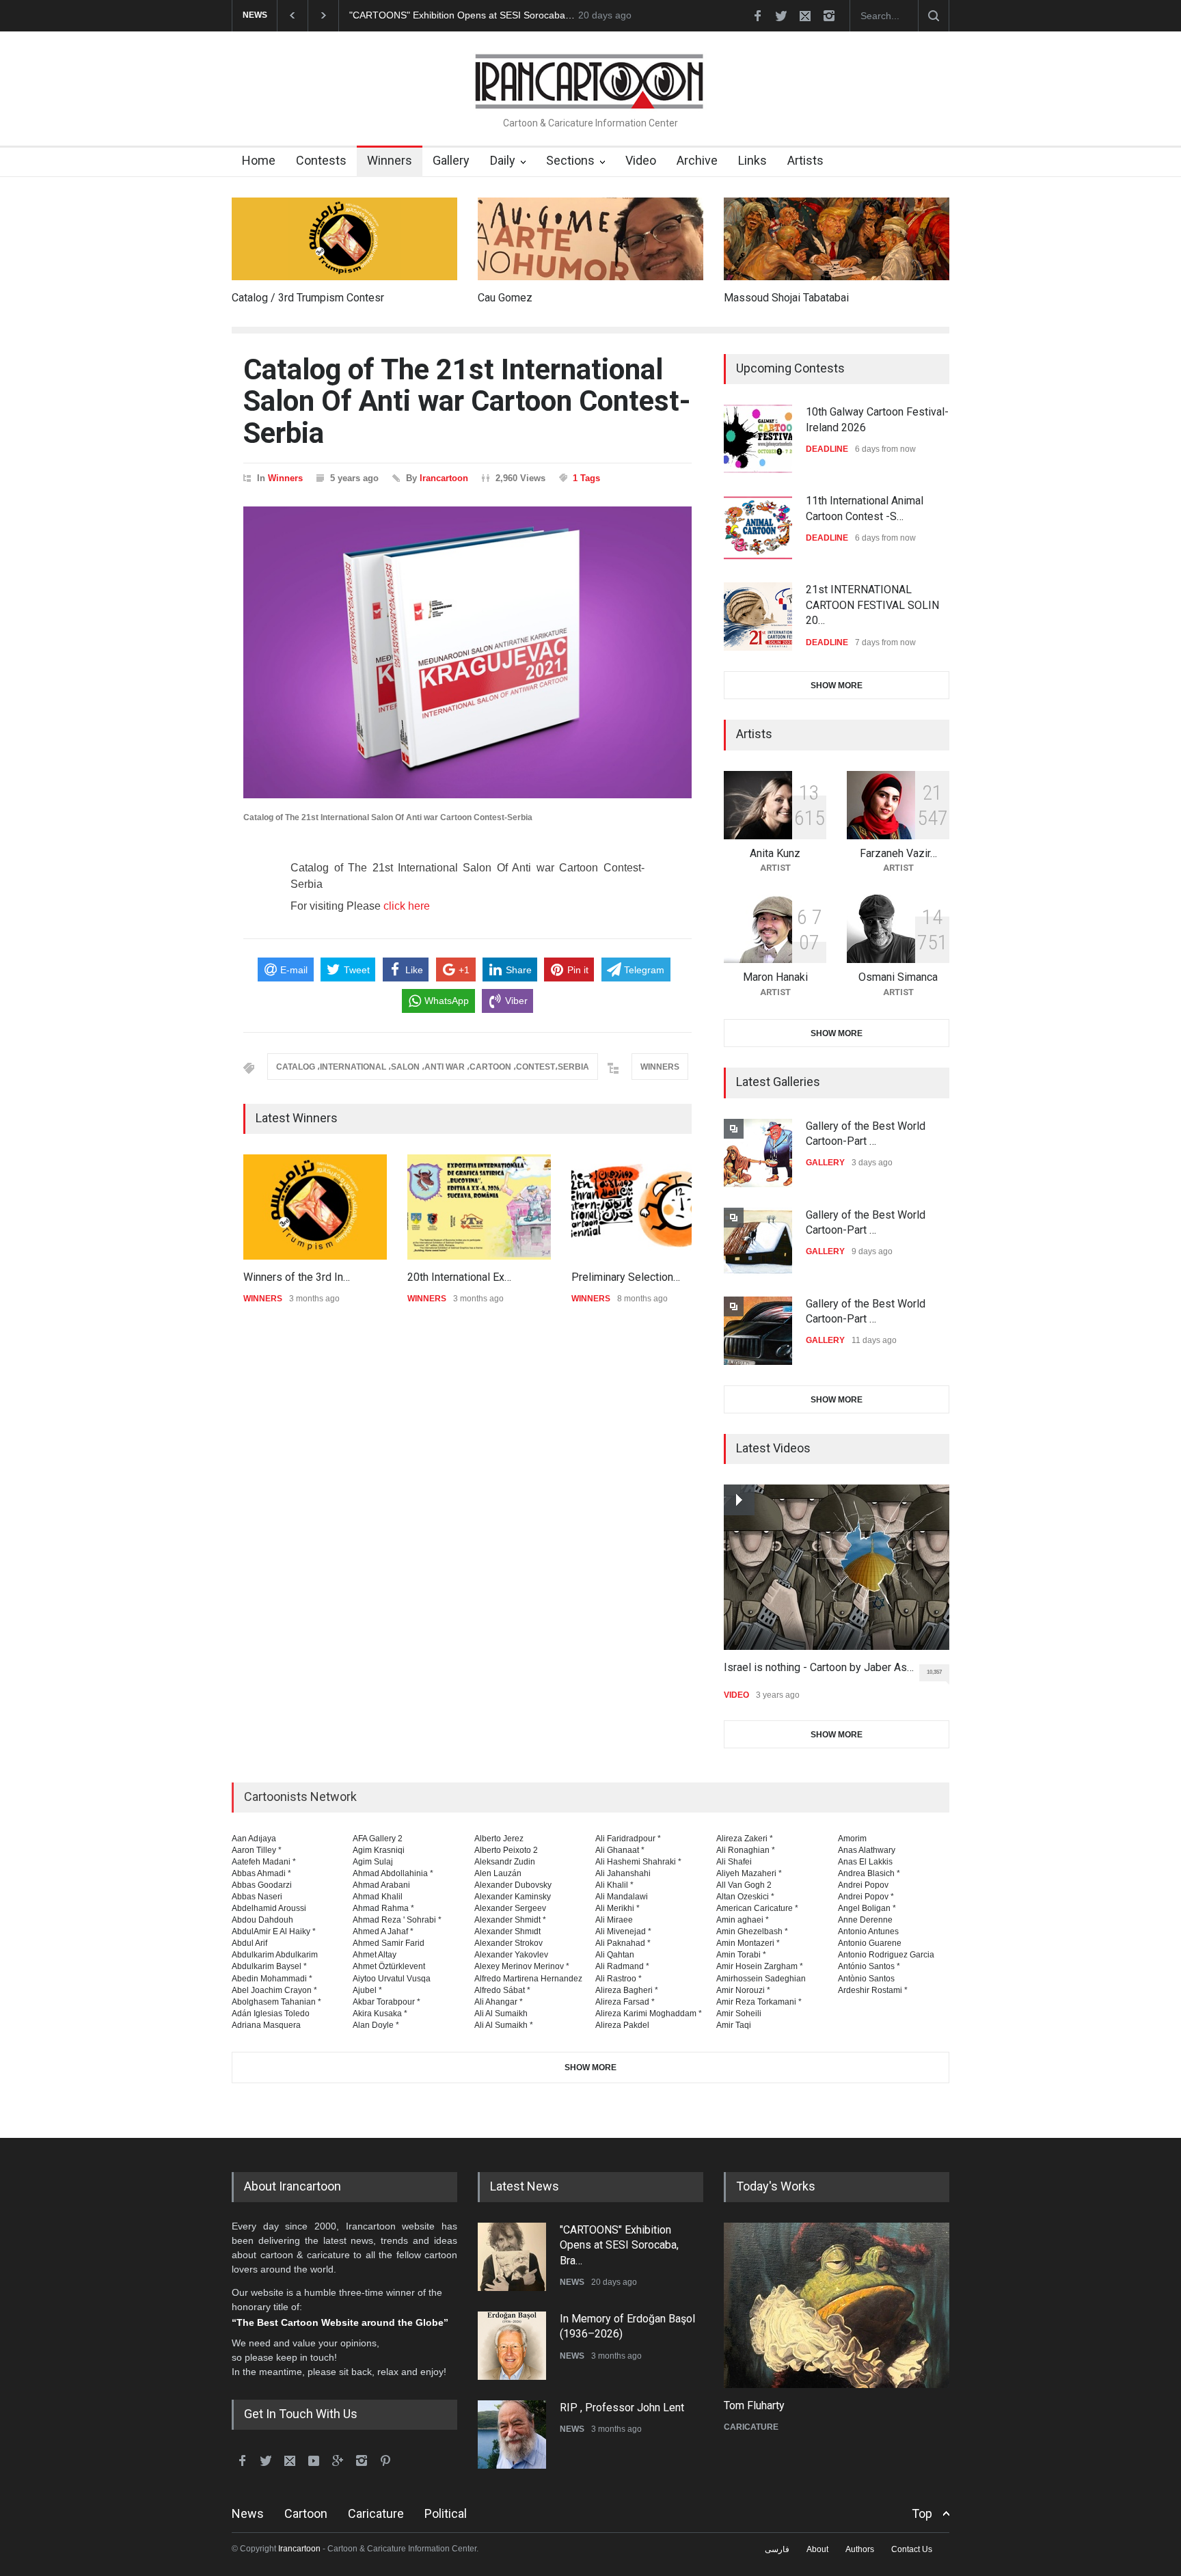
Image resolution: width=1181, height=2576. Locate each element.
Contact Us (912, 2549)
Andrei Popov (863, 1885)
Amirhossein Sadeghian (761, 1979)
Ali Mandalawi (622, 1897)
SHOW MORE (837, 686)
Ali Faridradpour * (628, 1839)
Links (752, 160)
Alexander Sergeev (510, 1908)
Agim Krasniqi (379, 1850)
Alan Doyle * (376, 2025)
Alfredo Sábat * (502, 1990)
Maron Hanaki (775, 977)
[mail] (805, 16)
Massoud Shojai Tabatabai (786, 298)
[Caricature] (837, 2305)
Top (922, 2513)
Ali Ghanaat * (620, 1850)
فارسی (777, 2549)
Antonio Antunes (868, 1931)
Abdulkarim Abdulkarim (275, 1955)
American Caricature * (757, 1908)
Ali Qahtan (615, 1955)
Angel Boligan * (867, 1908)
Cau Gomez (505, 298)
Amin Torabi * (741, 1955)
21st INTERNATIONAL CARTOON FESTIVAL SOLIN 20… (872, 605)
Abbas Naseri (257, 1897)
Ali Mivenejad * (623, 1931)
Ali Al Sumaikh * (504, 2025)
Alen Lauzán (498, 1873)
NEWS (572, 2282)
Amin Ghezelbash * (752, 1931)
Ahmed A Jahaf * (383, 1931)
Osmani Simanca (898, 977)
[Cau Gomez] (590, 239)
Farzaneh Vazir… (898, 853)
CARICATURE (751, 2427)
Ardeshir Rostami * (873, 1990)
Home (259, 160)
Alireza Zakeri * (745, 1839)
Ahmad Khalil (378, 1897)
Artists (805, 160)
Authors (860, 2549)
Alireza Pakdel (622, 2025)
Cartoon (306, 2513)
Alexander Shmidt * (510, 1920)
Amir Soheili (739, 2014)
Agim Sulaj (373, 1862)
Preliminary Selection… (626, 1277)
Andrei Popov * (866, 1897)
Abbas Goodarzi (262, 1885)
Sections (570, 160)
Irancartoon (444, 478)
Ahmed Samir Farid (389, 1943)
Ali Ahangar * (499, 2002)
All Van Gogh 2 (744, 1885)
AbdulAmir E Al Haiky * (274, 1931)
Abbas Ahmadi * (261, 1873)
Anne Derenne (865, 1920)
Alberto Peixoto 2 (506, 1850)
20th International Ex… (459, 1277)
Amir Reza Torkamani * (759, 2002)
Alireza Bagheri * (627, 1990)
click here (407, 906)
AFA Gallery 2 (378, 1839)
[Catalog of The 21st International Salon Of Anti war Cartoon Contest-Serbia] (467, 653)
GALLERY (825, 1163)
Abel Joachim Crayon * (274, 1990)
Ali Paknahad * (623, 1943)
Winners (390, 160)
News (248, 2513)
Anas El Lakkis (865, 1862)
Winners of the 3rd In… (297, 1277)
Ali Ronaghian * (746, 1850)
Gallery (451, 160)
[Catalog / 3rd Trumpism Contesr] (344, 239)
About (817, 2549)
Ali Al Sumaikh (501, 2014)
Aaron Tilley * (257, 1850)
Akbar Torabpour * (386, 2002)
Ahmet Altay (375, 1955)
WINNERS (660, 1067)
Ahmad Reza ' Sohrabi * (397, 1920)
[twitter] (781, 16)
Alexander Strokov (508, 1943)
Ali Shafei (734, 1862)
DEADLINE (827, 449)
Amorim (852, 1839)
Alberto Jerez (499, 1839)
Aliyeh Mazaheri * (749, 1873)
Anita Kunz (775, 853)
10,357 (934, 1672)
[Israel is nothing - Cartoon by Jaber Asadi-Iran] (837, 1567)
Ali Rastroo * (619, 1979)
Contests (321, 160)
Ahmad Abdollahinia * (393, 1873)
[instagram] (829, 16)
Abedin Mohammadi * (272, 1979)
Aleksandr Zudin (505, 1862)
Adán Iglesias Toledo (271, 2014)
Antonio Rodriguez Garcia (886, 1955)
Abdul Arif (249, 1943)
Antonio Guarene (870, 1943)
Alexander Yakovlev (511, 1955)
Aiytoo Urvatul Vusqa (392, 1979)
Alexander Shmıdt (507, 1931)
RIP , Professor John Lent (622, 2408)
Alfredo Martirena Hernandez (528, 1979)
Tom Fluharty (754, 2405)
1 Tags (586, 478)
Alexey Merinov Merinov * (522, 1966)
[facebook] (757, 16)
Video (641, 160)
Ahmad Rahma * (383, 1908)
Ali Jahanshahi (623, 1873)
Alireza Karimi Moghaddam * (649, 2014)
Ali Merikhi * (617, 1908)
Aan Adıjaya (254, 1839)
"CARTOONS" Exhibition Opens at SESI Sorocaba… (462, 15)
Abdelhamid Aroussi (269, 1908)
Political (446, 2513)
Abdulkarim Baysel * (269, 1966)
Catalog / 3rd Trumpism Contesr (308, 298)
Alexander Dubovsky (513, 1885)
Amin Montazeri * (748, 1943)
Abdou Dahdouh (262, 1920)
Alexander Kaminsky (513, 1897)
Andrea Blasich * (869, 1873)
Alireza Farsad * (625, 2002)
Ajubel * (367, 1990)
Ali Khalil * (614, 1885)
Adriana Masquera (266, 2025)
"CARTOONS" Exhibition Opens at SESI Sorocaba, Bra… (619, 2245)
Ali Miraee (614, 1920)
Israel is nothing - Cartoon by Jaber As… (819, 1667)
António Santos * (869, 1966)
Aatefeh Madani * (264, 1862)
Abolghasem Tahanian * (276, 2002)
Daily (503, 160)
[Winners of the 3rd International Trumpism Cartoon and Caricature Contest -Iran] (315, 1207)
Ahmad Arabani (381, 1885)
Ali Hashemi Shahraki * (638, 1862)
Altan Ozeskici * (745, 1897)
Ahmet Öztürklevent (389, 1966)
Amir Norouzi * (743, 1990)
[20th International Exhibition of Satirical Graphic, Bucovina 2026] (479, 1207)
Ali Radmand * (622, 1966)
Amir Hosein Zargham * (760, 1966)
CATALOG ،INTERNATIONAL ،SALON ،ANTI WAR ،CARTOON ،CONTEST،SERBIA (433, 1067)
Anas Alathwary (867, 1850)
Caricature (376, 2513)
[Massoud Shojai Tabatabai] (837, 239)
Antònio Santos (866, 1979)
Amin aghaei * (743, 1920)
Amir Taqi (734, 2025)
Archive (697, 160)
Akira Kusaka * (380, 2014)
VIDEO (736, 1695)
